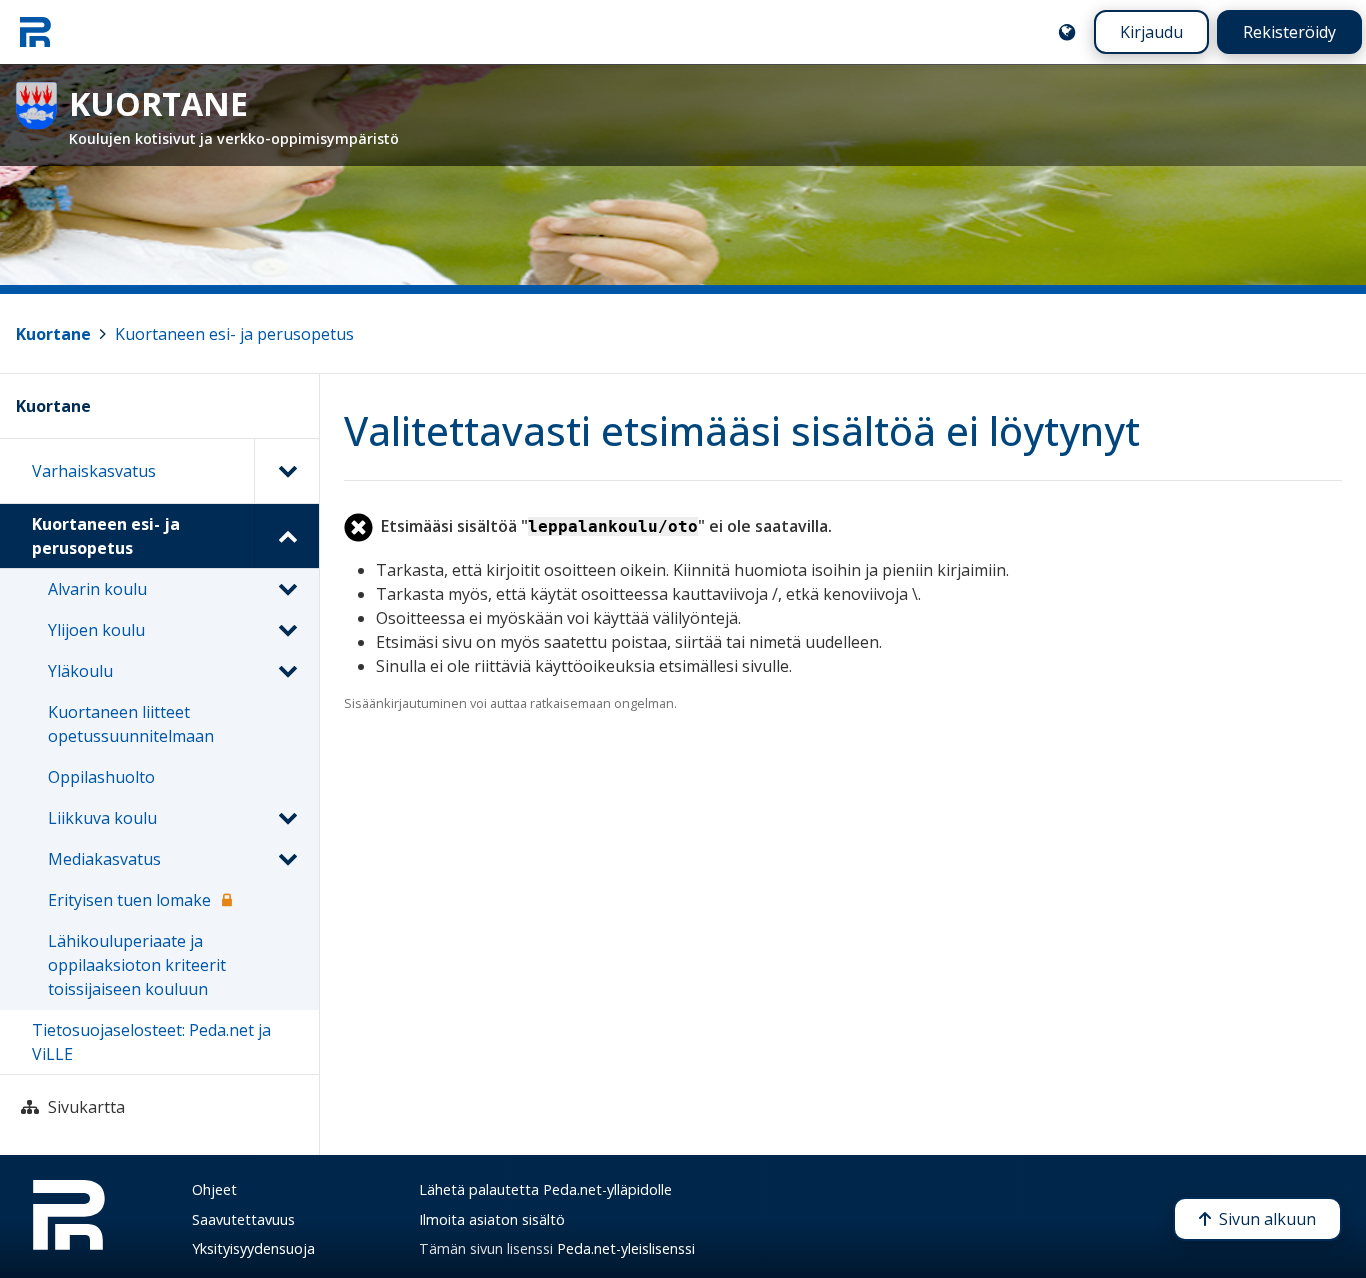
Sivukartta (86, 1107)
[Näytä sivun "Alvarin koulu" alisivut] (287, 589)
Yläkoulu (80, 671)
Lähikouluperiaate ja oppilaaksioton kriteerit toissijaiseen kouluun (137, 965)
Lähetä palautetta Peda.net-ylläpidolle (545, 1189)
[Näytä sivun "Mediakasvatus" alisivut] (287, 859)
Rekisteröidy (1289, 32)
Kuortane (53, 334)
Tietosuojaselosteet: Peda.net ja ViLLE (151, 1042)
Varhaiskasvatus (94, 471)
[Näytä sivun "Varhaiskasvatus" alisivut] (286, 471)
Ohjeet (214, 1189)
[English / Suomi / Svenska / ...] (1067, 32)
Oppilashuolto (101, 777)
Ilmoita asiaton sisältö (492, 1219)
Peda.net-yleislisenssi (626, 1248)
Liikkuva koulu (102, 818)
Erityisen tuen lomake (129, 900)
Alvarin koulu (97, 589)
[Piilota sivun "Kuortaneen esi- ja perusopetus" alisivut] (286, 536)
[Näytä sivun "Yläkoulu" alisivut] (287, 671)
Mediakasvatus (104, 859)
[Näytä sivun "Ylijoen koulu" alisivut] (287, 630)
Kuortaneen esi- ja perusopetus (234, 334)
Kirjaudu (1151, 32)
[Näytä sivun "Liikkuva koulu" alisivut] (287, 818)
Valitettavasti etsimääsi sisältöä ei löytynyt (742, 430)
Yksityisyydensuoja (253, 1248)
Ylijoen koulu (96, 630)
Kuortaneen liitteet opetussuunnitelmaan (131, 724)
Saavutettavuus (243, 1219)
